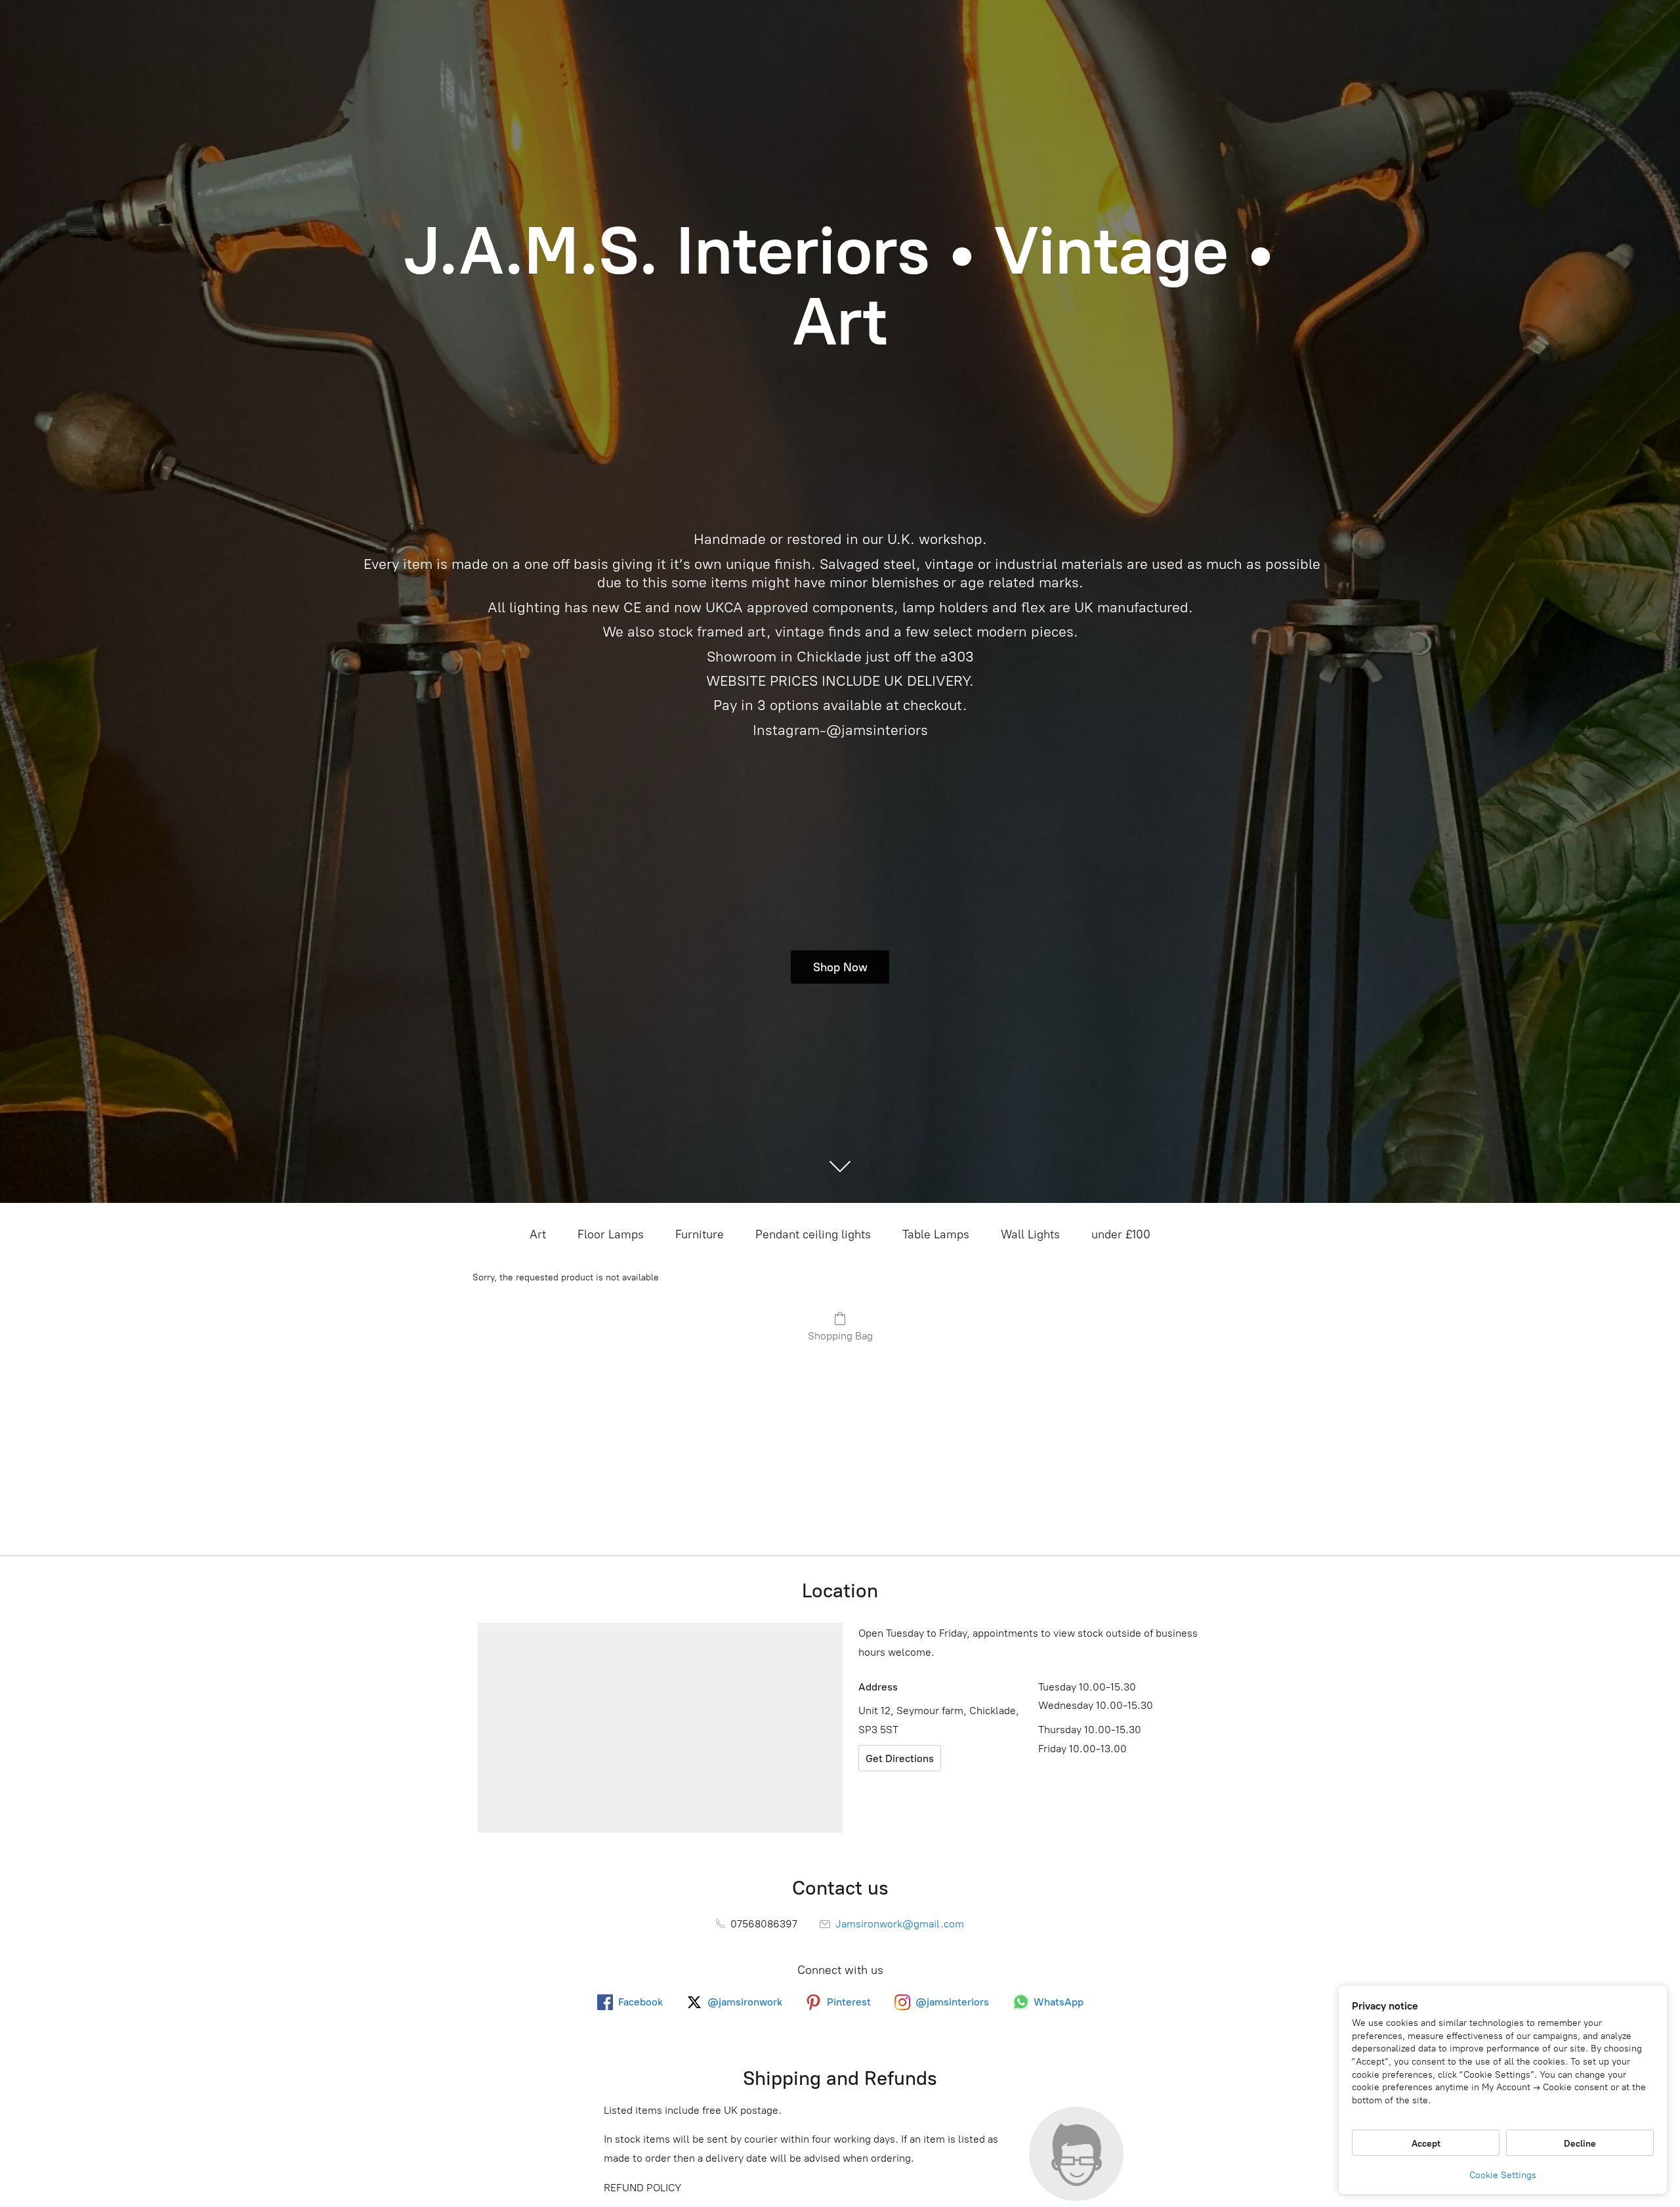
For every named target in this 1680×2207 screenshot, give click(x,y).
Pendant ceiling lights (813, 1234)
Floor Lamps (611, 1234)
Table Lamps (936, 1234)
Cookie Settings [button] (1503, 2175)
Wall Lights (1030, 1234)
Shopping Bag (840, 1336)
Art (538, 1234)
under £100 (1121, 1234)
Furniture (700, 1234)
